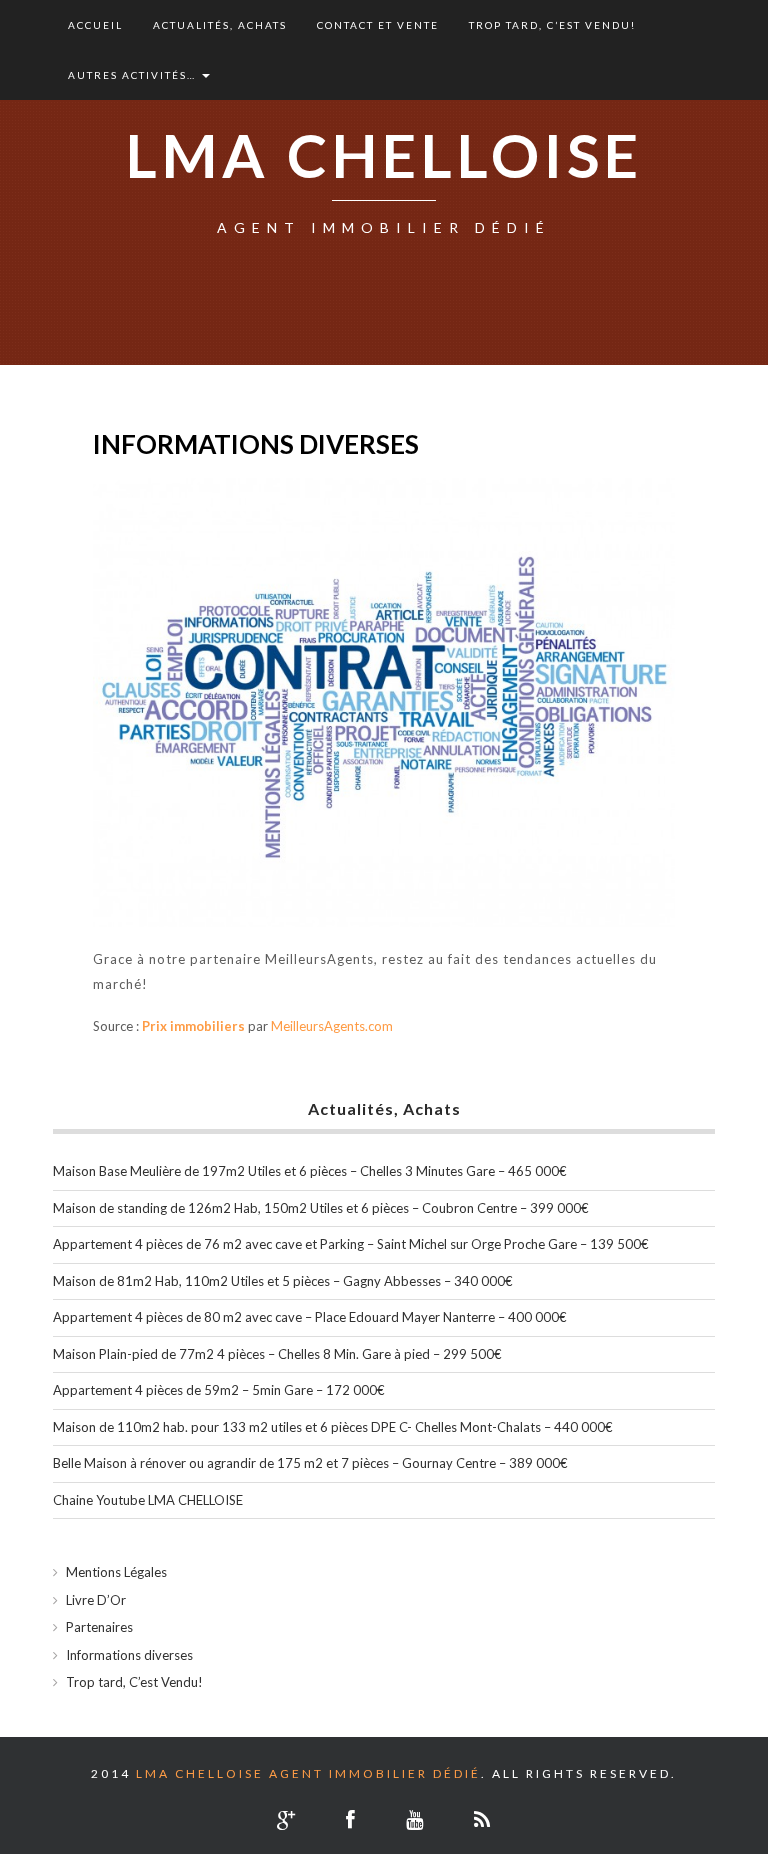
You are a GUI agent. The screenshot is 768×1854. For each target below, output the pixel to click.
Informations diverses (129, 1655)
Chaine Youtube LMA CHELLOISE (148, 1500)
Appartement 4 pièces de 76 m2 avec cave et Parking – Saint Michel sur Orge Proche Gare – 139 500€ (351, 1244)
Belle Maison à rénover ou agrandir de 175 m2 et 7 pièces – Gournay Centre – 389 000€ (310, 1463)
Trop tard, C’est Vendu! (552, 25)
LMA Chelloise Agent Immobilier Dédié (308, 1773)
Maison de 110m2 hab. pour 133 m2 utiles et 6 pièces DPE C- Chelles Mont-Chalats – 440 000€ (333, 1427)
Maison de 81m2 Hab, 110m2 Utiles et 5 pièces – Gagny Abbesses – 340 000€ (283, 1281)
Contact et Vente (378, 25)
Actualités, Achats (220, 25)
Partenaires (99, 1627)
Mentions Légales (116, 1572)
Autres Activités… (134, 75)
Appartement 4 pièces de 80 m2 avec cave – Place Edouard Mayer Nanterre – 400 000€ (310, 1317)
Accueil (95, 25)
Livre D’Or (96, 1600)
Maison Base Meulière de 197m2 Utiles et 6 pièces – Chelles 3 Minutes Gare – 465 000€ (310, 1171)
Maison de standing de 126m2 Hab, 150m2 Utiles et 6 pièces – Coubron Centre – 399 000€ (321, 1208)
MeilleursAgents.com (332, 1026)
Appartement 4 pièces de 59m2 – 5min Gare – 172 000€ (219, 1390)
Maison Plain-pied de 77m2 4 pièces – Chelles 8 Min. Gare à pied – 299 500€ (277, 1354)
